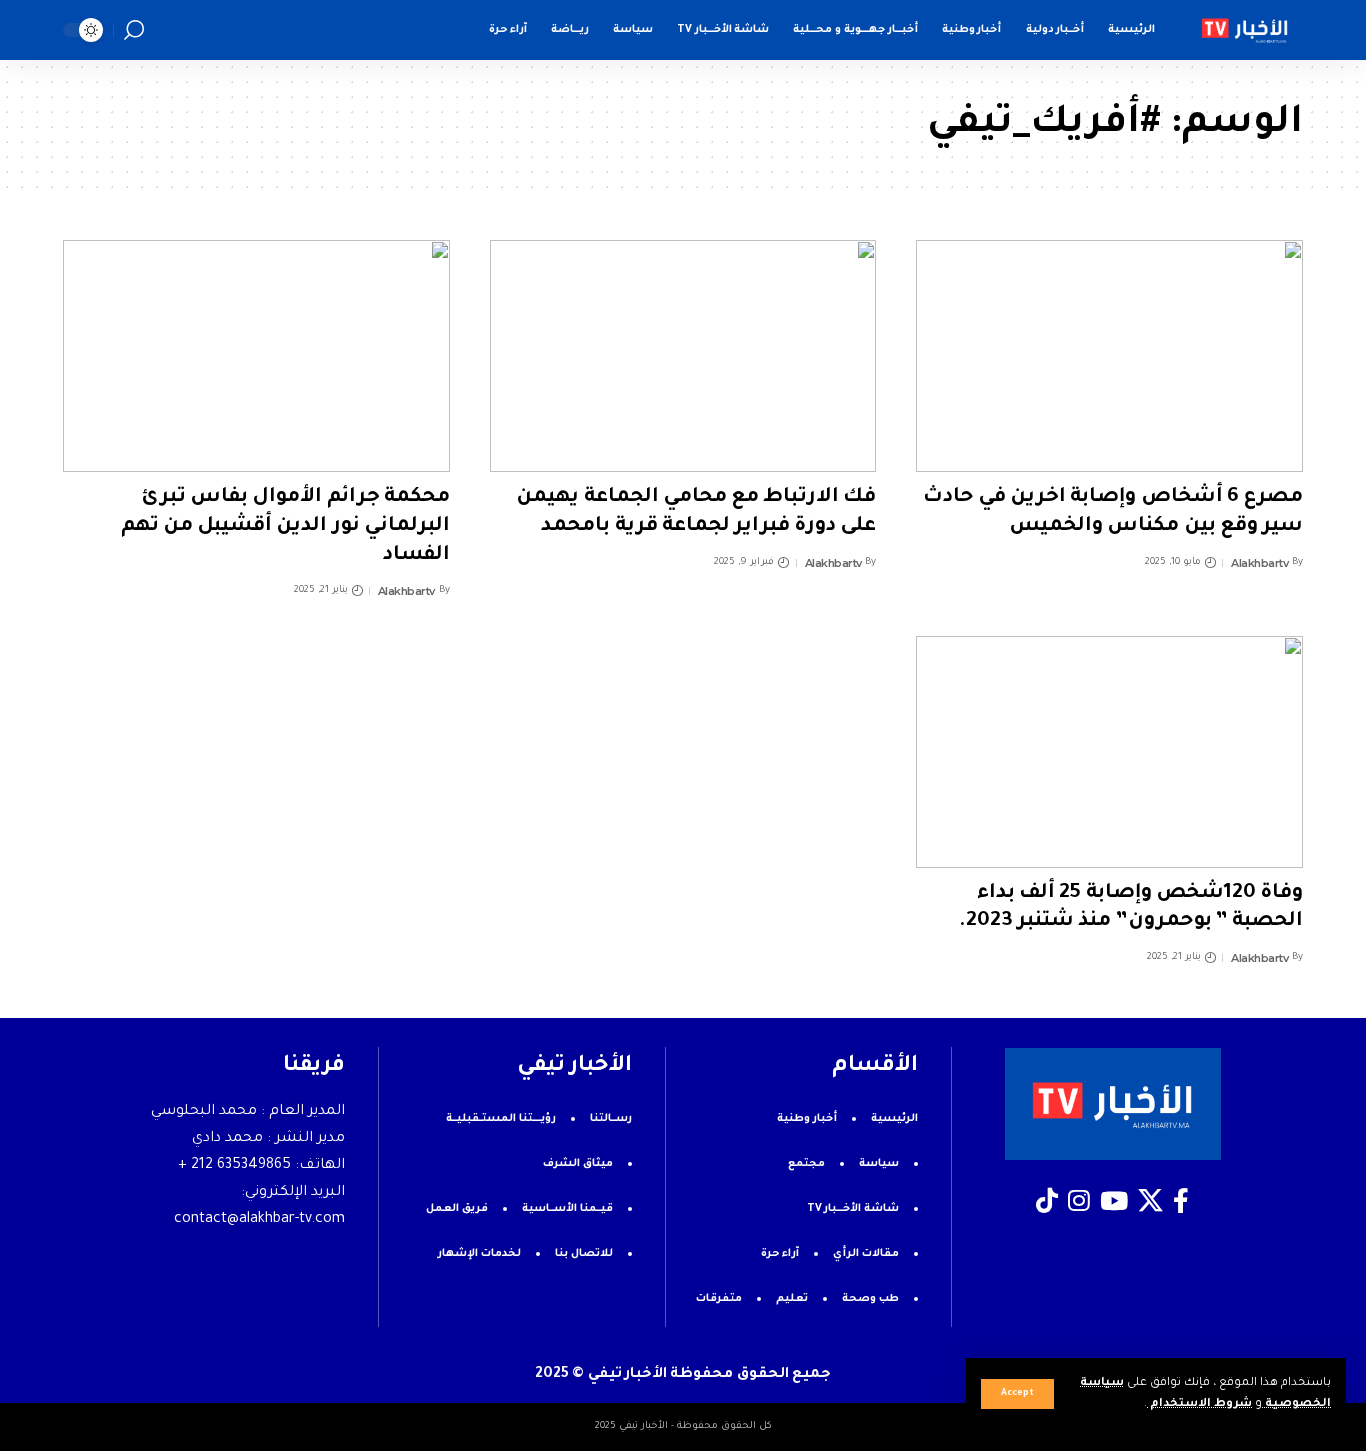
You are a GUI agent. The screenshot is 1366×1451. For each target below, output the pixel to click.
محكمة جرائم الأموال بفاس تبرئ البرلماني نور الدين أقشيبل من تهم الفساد (285, 526)
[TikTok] (1047, 1201)
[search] (134, 30)
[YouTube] (1114, 1201)
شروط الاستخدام (1199, 1404)
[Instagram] (1079, 1201)
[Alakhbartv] (1245, 30)
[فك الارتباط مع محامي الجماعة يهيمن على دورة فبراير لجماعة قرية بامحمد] (683, 356)
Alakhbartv (1259, 563)
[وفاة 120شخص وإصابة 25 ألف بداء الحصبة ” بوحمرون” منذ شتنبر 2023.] (1109, 752)
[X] (1150, 1201)
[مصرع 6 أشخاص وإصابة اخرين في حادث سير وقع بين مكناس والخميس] (1109, 356)
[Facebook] (1181, 1201)
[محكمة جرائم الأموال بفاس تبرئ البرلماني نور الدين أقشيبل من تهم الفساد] (256, 356)
